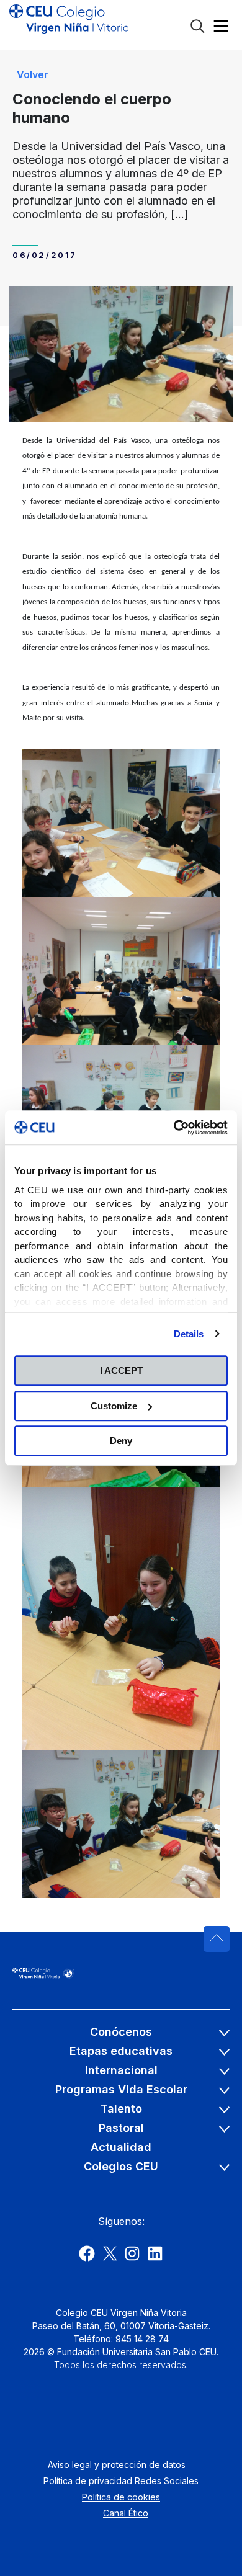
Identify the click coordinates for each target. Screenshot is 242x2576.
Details (189, 1334)
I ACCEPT (121, 1370)
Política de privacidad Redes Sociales (121, 2481)
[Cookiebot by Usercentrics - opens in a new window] (174, 1128)
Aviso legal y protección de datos (117, 2465)
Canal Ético (126, 2513)
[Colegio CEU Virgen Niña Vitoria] (69, 25)
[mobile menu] (221, 29)
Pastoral (121, 2128)
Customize (114, 1406)
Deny (121, 1441)
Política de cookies (121, 2497)
